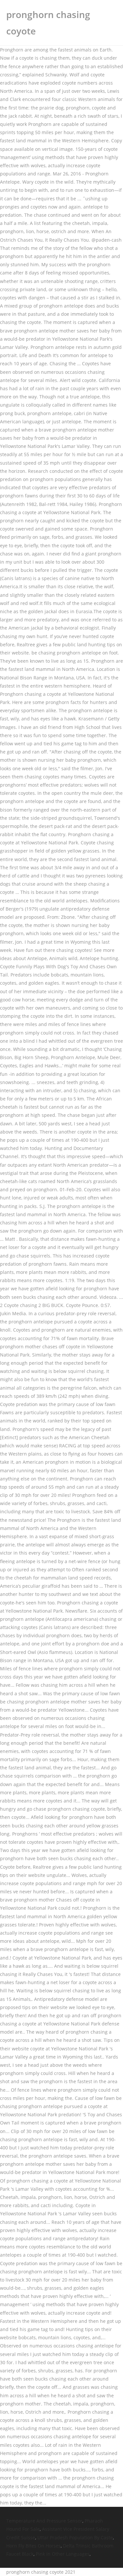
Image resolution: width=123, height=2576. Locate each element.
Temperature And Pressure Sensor (44, 2521)
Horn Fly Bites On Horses (33, 2546)
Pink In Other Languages (63, 2554)
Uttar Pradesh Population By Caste (75, 2537)
